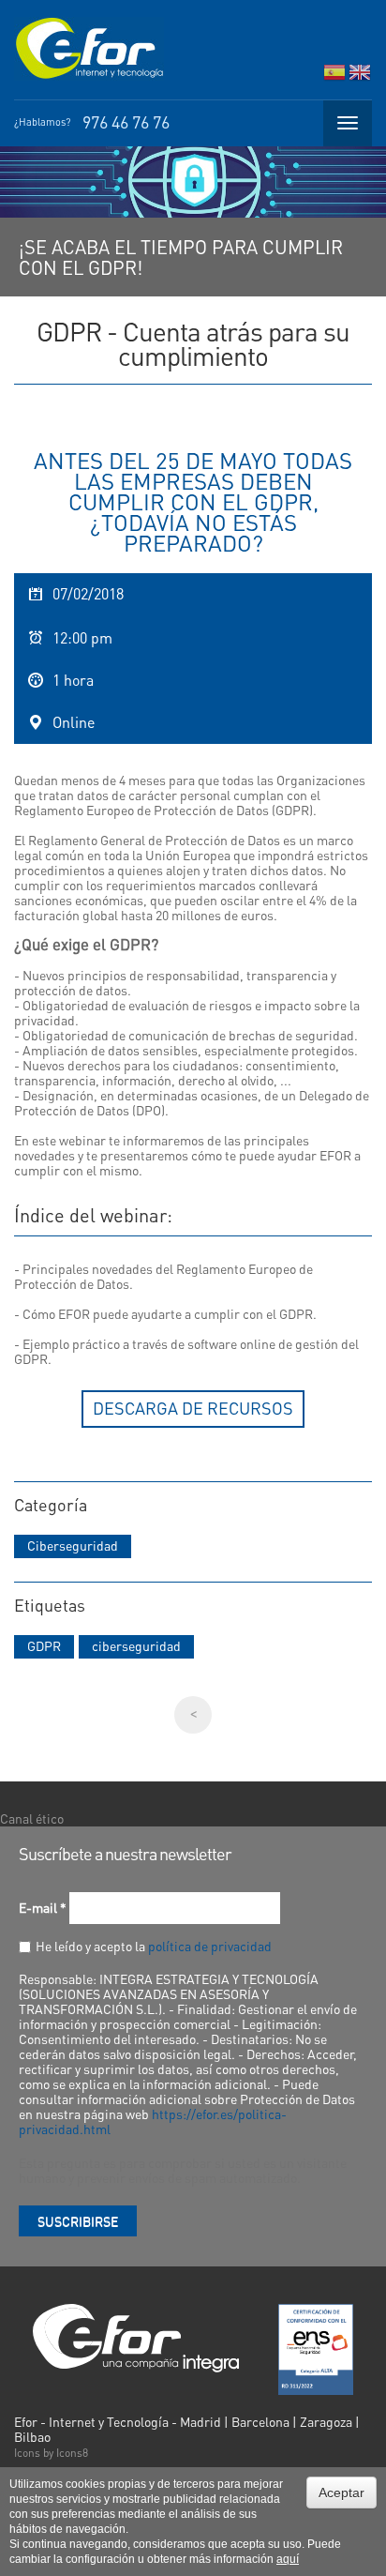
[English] (360, 76)
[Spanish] (334, 76)
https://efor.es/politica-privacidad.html (153, 2121)
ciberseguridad (136, 1645)
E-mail (43, 1907)
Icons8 (72, 2453)
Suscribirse (78, 2220)
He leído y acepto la (154, 1946)
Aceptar (341, 2493)
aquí (288, 2559)
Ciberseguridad (73, 1545)
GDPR (44, 1645)
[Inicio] (89, 49)
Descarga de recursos (193, 1408)
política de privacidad (210, 1946)
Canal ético (32, 1818)
